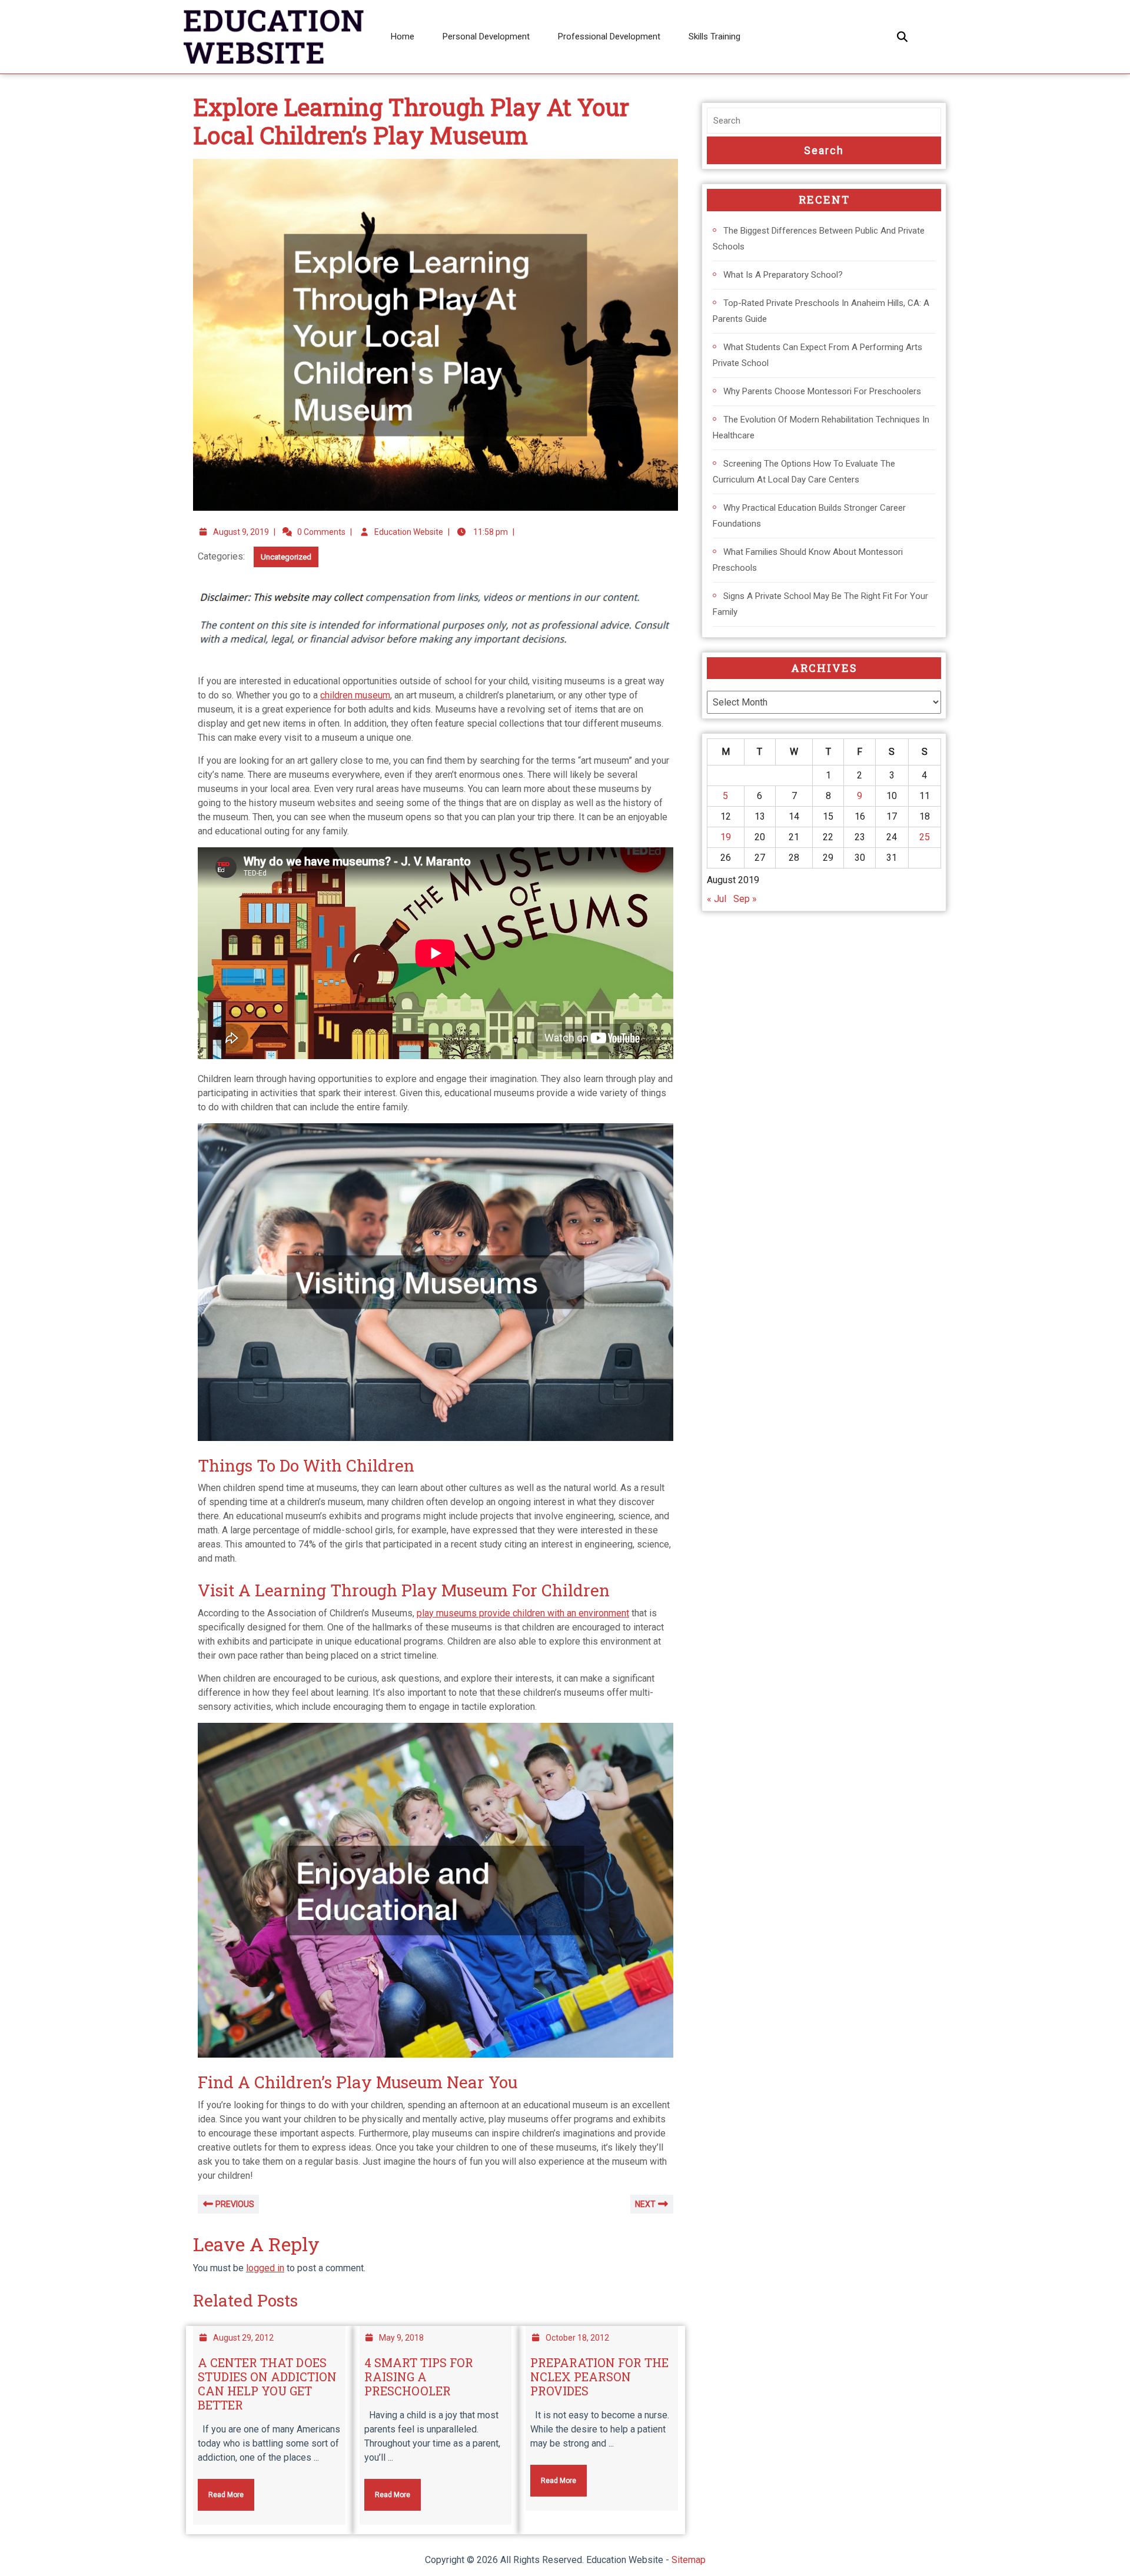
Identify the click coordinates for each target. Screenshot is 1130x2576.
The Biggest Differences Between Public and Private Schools (819, 239)
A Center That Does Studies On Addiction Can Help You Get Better (267, 2384)
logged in (265, 2268)
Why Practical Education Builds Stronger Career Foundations (809, 516)
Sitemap (689, 2560)
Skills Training (714, 36)
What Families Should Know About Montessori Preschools (808, 560)
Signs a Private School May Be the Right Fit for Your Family (820, 604)
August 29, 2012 (243, 2338)
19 (726, 837)
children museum (355, 695)
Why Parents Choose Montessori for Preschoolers (822, 391)
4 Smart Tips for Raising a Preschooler (419, 2377)
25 (925, 837)
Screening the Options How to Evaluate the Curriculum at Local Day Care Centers (804, 472)
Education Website (409, 532)
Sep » (745, 899)
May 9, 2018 (401, 2338)
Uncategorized (286, 557)
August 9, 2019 (241, 532)
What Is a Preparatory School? (783, 275)
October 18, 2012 (577, 2338)
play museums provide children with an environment (523, 1613)
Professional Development (609, 36)
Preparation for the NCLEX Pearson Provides (599, 2377)
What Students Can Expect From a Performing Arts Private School (817, 355)
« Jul (717, 899)
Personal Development (486, 36)
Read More (221, 2489)
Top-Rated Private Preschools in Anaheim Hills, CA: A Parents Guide (821, 311)
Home (403, 36)
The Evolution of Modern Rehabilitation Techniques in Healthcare (821, 427)
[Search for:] (824, 121)
